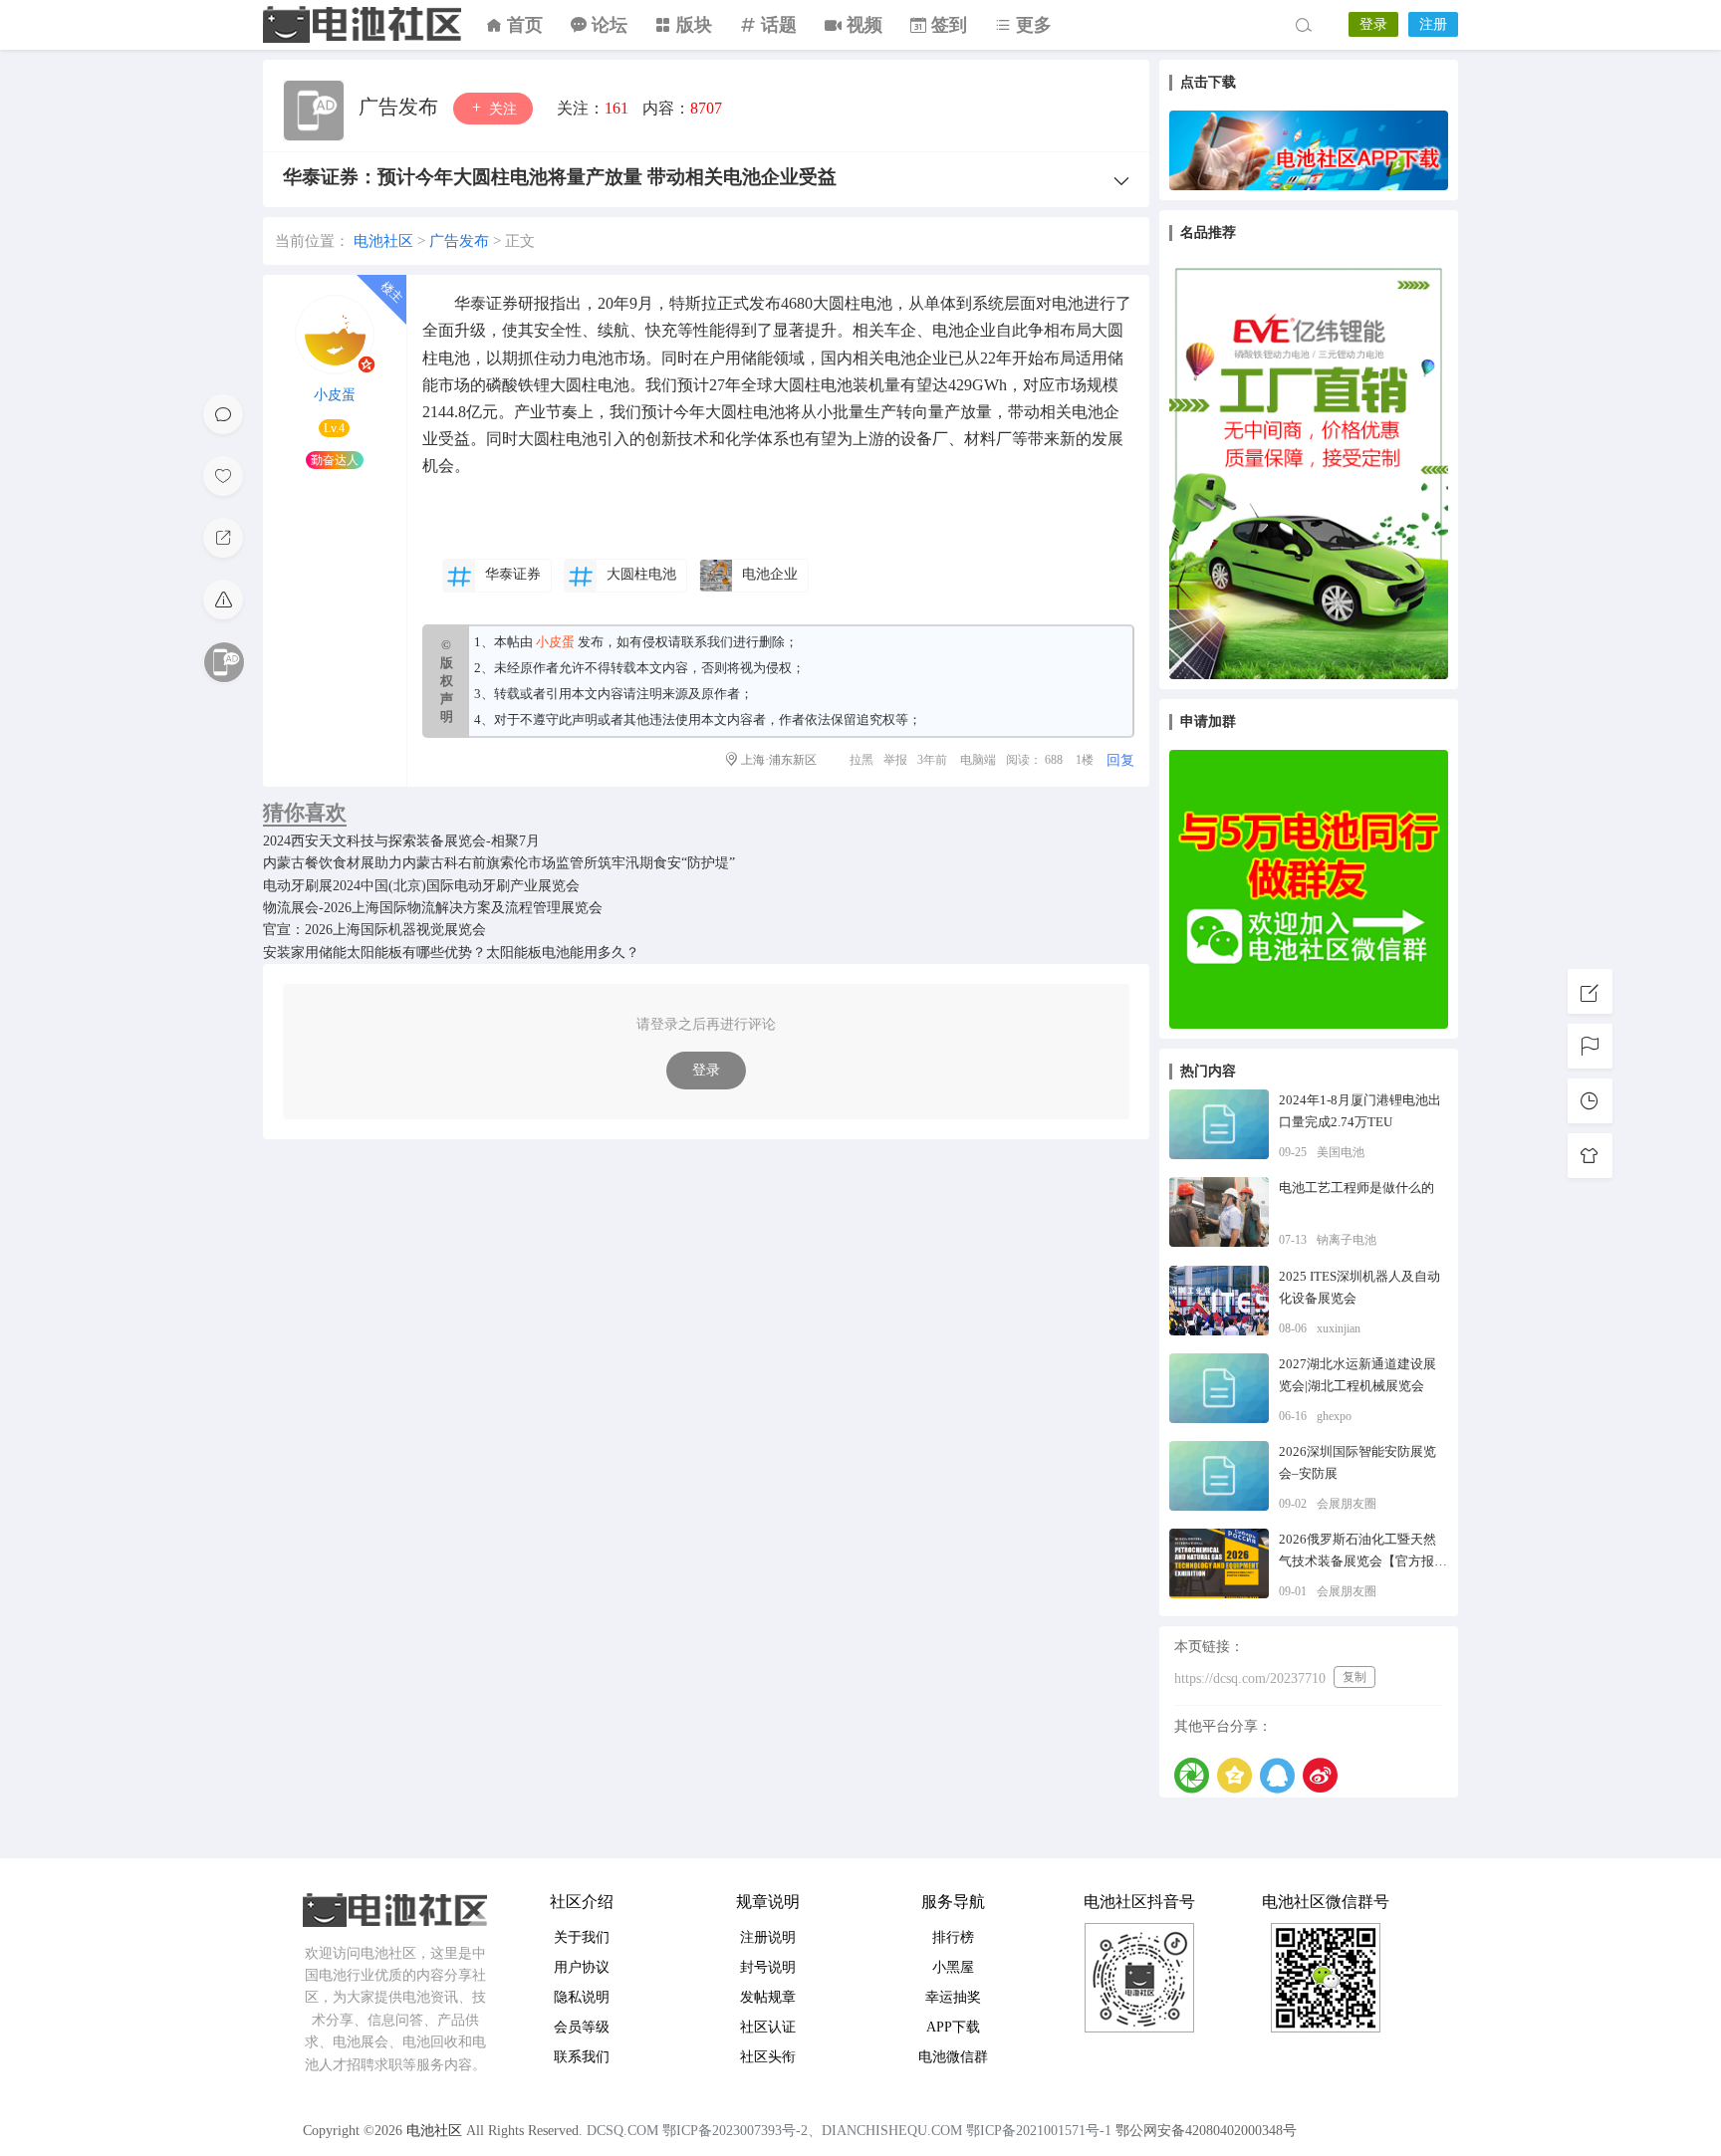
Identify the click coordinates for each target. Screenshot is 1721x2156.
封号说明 (768, 1967)
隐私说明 (582, 1997)
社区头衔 (768, 2057)
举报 (895, 760)
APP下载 (953, 2027)
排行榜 (953, 1937)
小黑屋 (953, 1967)
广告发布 (401, 107)
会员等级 (582, 2027)
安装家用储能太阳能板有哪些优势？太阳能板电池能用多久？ (451, 953)
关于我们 (582, 1937)
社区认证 (768, 2027)
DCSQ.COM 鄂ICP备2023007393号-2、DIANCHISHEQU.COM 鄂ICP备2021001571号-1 (849, 2131)
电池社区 (363, 25)
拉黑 (861, 760)
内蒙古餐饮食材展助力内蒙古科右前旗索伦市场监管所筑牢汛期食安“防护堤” (499, 863)
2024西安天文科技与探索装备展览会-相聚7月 (401, 841)
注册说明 (768, 1937)
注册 (1433, 24)
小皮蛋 (335, 395)
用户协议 (582, 1967)
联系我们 (707, 642)
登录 (1373, 24)
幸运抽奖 (953, 1997)
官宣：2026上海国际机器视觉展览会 (374, 930)
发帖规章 (768, 1997)
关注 (501, 109)
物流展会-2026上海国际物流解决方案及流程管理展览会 (433, 908)
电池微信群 (953, 2057)
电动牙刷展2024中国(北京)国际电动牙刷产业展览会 (421, 886)
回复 (1120, 760)
